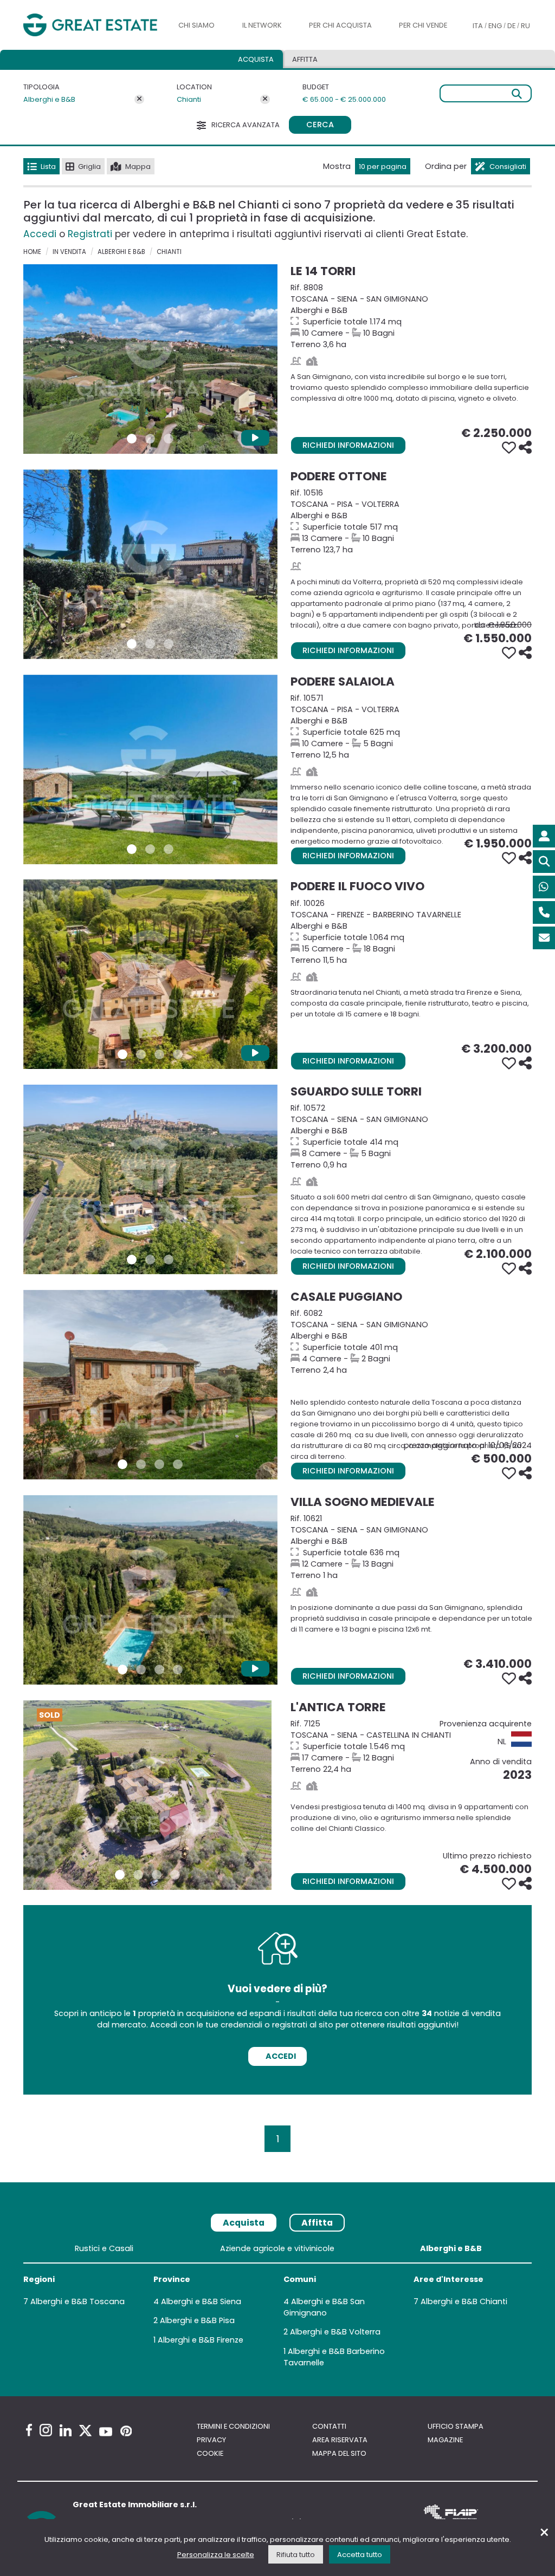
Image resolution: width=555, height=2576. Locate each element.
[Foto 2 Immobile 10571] (150, 849)
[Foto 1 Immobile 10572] (132, 1260)
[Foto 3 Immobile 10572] (169, 1260)
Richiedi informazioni (348, 445)
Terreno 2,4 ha (411, 1342)
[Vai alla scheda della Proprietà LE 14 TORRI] (150, 359)
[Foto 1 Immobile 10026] (122, 1054)
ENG (495, 26)
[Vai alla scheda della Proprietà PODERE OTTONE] (150, 564)
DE (511, 26)
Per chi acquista (340, 25)
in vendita (69, 252)
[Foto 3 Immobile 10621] (159, 1669)
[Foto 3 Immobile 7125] (157, 1875)
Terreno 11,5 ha (411, 932)
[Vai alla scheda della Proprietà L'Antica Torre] (147, 1795)
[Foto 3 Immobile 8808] (169, 439)
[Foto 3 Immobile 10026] (159, 1054)
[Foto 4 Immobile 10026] (178, 1054)
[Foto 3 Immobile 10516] (169, 644)
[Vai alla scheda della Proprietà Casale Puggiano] (150, 1385)
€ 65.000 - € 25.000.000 (344, 99)
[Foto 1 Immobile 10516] (132, 644)
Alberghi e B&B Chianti (464, 2301)
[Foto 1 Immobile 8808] (132, 439)
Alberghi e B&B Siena (201, 2301)
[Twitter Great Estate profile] (85, 2431)
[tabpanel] (277, 2308)
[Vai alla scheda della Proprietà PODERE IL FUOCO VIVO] (150, 974)
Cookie (210, 2453)
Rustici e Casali (104, 2248)
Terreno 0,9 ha (411, 1136)
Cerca (320, 125)
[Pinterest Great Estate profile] (126, 2431)
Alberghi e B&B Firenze (201, 2340)
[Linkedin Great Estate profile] (66, 2430)
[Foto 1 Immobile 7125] (120, 1875)
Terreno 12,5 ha (411, 726)
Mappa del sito (339, 2453)
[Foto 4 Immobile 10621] (178, 1669)
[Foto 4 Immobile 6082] (178, 1464)
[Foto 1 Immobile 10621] (122, 1669)
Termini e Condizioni (233, 2426)
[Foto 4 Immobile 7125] (175, 1875)
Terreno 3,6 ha (411, 316)
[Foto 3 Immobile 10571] (169, 849)
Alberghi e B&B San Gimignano (324, 2307)
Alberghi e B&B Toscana (78, 2301)
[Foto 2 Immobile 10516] (150, 644)
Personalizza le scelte (216, 2555)
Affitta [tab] (317, 2223)
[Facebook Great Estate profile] (29, 2430)
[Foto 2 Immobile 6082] (141, 1464)
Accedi (40, 234)
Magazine (445, 2440)
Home (32, 252)
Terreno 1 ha (411, 1547)
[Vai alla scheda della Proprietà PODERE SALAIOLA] (150, 769)
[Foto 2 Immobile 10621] (141, 1669)
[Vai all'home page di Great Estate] (90, 25)
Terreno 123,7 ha (411, 521)
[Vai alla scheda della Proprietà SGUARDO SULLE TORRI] (150, 1179)
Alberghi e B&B (49, 99)
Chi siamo (196, 25)
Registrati (90, 234)
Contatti (329, 2426)
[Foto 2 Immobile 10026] (141, 1054)
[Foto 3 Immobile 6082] (159, 1464)
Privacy (211, 2440)
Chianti (189, 99)
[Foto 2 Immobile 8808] (150, 439)
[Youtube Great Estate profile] (106, 2432)
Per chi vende (423, 25)
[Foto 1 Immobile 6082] (122, 1464)
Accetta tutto (360, 2555)
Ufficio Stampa (456, 2426)
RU (525, 26)
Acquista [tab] (256, 59)
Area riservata (340, 2440)
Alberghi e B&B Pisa (197, 2320)
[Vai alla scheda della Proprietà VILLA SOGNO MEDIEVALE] (150, 1590)
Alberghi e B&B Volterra (335, 2332)
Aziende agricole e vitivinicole (277, 2248)
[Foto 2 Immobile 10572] (150, 1260)
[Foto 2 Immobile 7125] (138, 1875)
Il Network (262, 25)
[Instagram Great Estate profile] (46, 2430)
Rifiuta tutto (296, 2555)
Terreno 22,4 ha (411, 1746)
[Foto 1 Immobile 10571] (132, 849)
